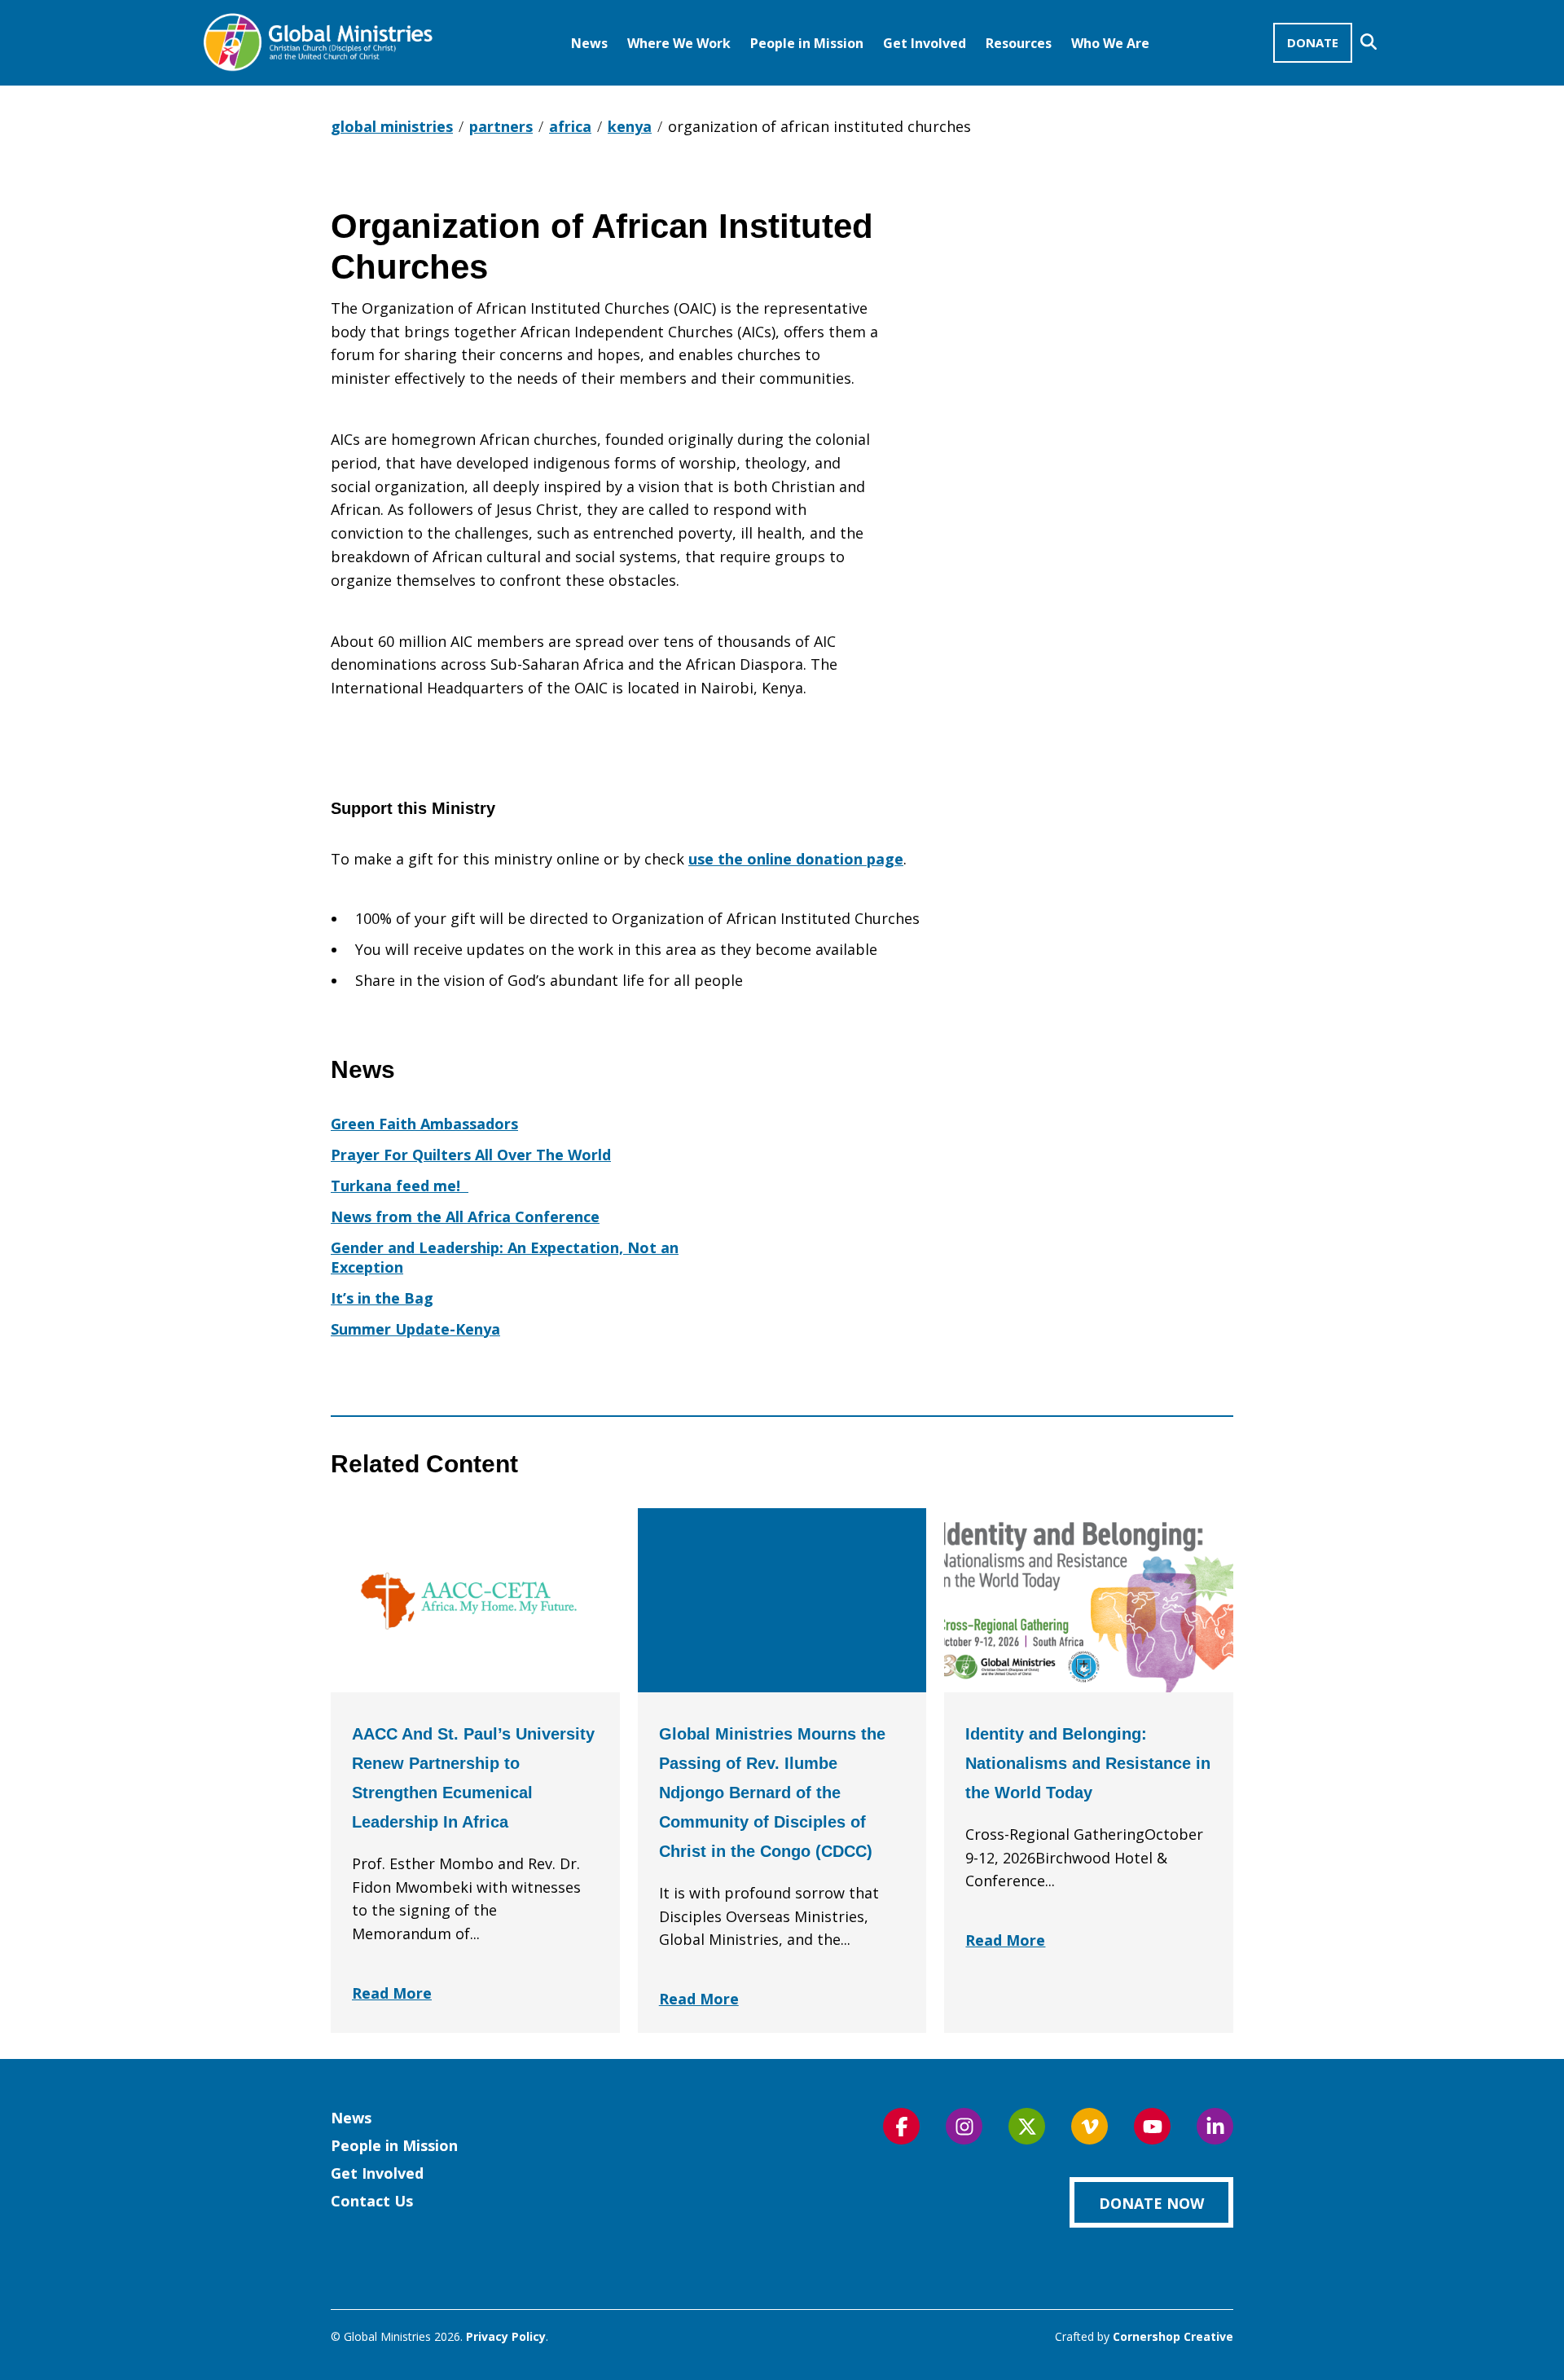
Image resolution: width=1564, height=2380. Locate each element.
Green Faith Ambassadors (424, 1124)
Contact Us (372, 2201)
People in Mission (807, 43)
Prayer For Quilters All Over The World (471, 1155)
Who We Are (1110, 43)
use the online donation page (796, 859)
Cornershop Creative (1173, 2336)
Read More (392, 1993)
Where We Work (679, 43)
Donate (1313, 42)
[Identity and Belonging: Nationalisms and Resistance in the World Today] (1089, 1600)
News (589, 43)
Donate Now (1151, 2203)
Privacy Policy (506, 2336)
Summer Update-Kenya (415, 1329)
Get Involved (925, 43)
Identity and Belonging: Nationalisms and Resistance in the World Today (1088, 1763)
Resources (1019, 43)
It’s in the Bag (382, 1298)
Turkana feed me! (400, 1186)
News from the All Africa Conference (465, 1216)
